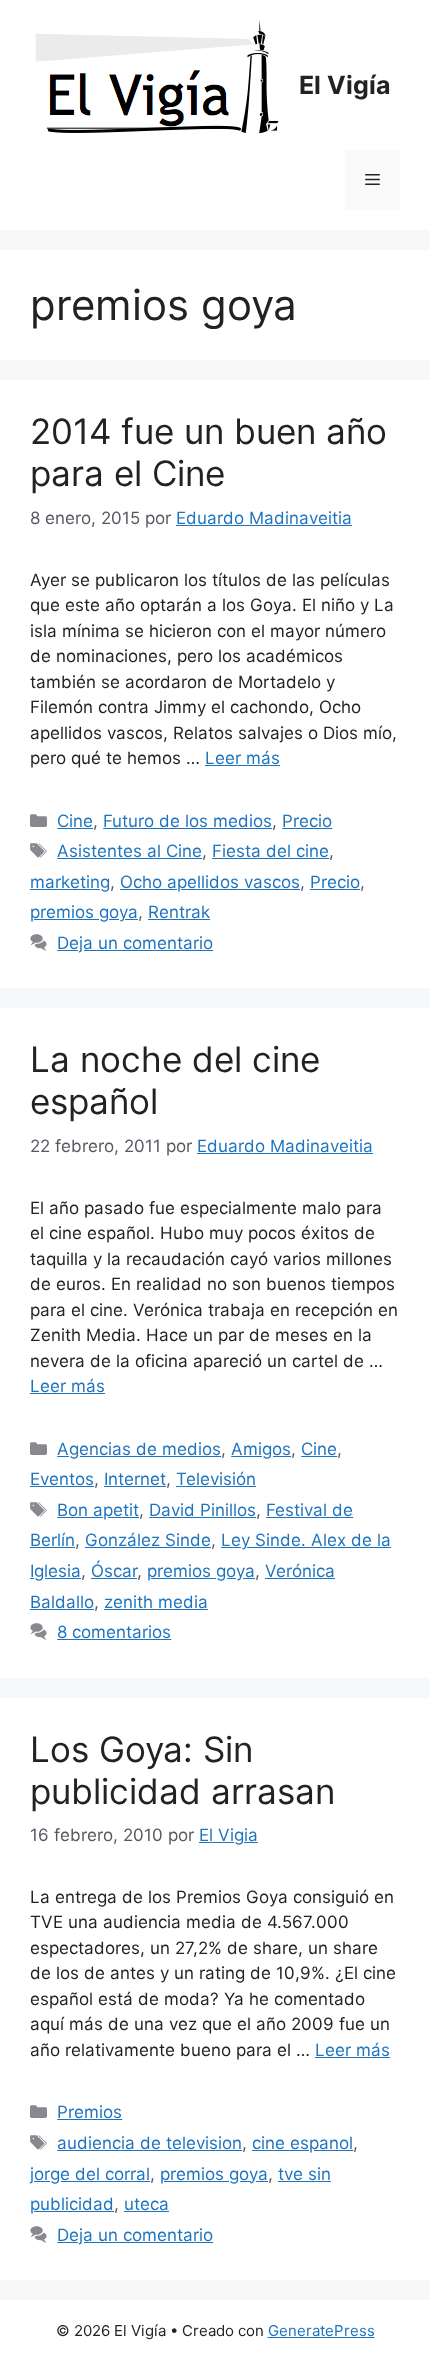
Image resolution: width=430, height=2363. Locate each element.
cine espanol (302, 2143)
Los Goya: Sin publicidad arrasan (182, 1770)
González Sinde (148, 1540)
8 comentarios (114, 1632)
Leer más (242, 758)
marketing (70, 882)
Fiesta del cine (270, 851)
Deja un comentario (135, 943)
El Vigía (345, 85)
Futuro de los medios (187, 821)
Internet (135, 1479)
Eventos (62, 1479)
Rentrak (179, 912)
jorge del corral (90, 2174)
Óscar (114, 1571)
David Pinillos (202, 1510)
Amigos (261, 1449)
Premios (89, 2112)
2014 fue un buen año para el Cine (208, 452)
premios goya (84, 912)
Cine (75, 821)
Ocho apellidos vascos (210, 882)
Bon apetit (98, 1510)
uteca (146, 2204)
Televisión (216, 1479)
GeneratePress (321, 2330)
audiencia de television (149, 2143)
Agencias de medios (139, 1449)
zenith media (156, 1602)
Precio (307, 821)
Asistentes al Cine (129, 851)
